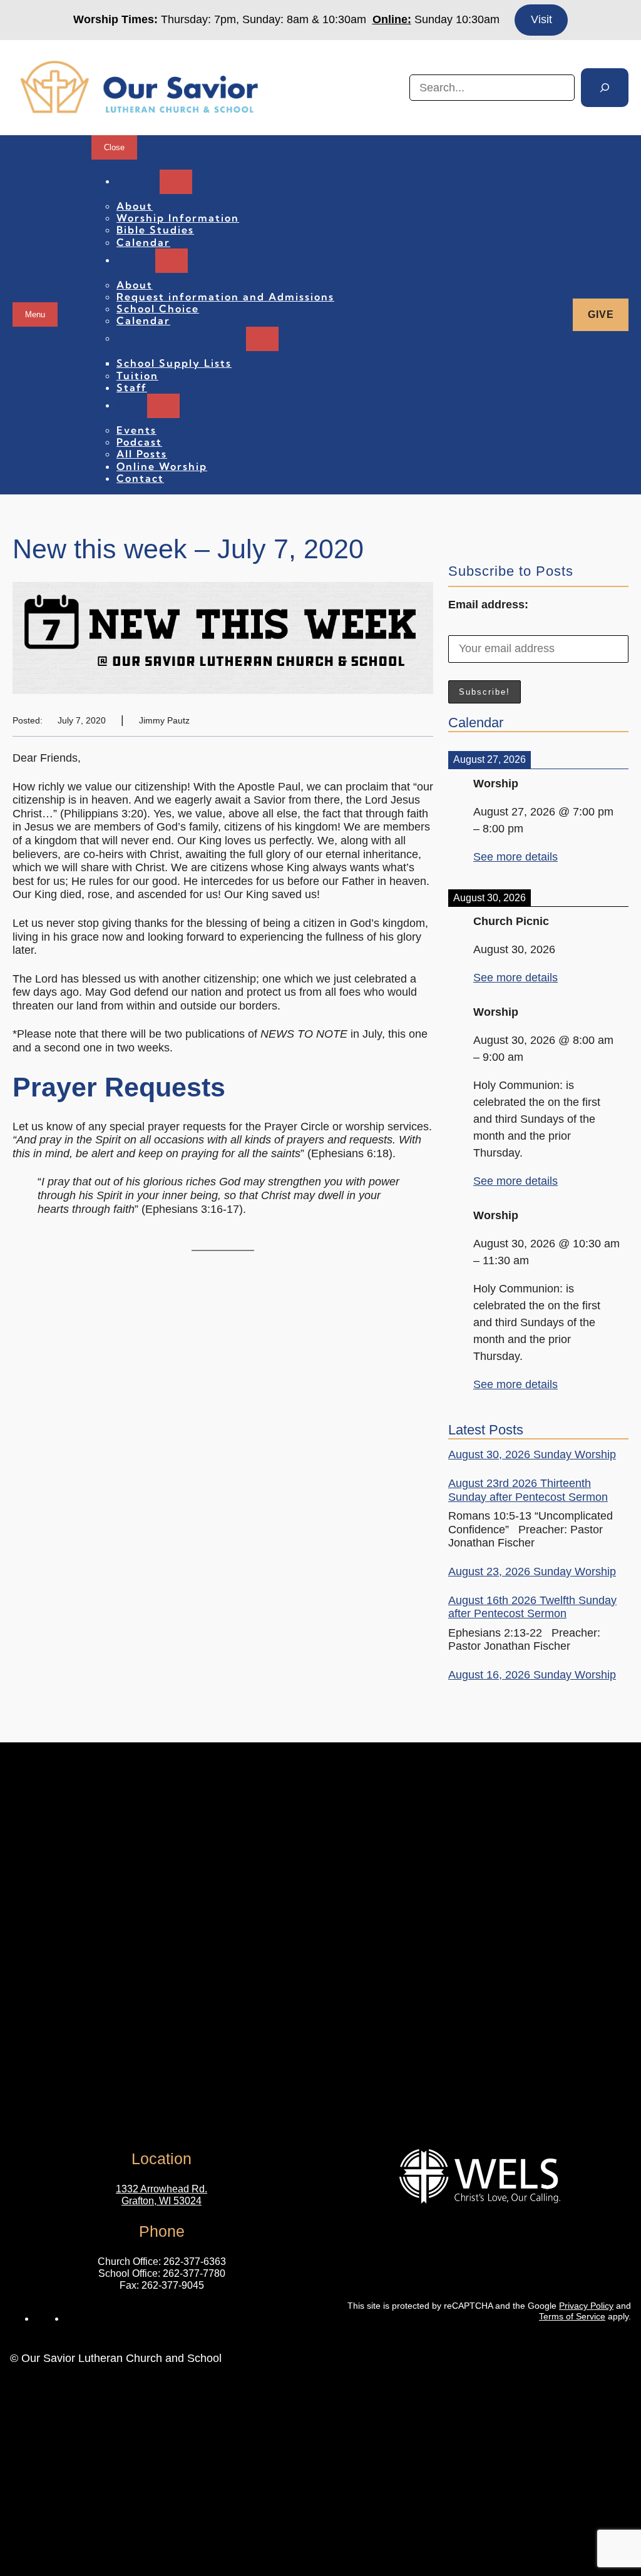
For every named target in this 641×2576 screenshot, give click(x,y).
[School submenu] (172, 261)
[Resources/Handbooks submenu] (262, 339)
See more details (515, 857)
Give (601, 314)
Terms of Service (572, 2316)
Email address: (488, 605)
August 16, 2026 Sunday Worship (532, 1675)
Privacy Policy (586, 2306)
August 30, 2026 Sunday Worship (532, 1454)
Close (114, 147)
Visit (541, 19)
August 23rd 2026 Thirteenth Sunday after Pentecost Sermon (528, 1490)
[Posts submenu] (163, 406)
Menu (35, 314)
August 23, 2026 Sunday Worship (532, 1572)
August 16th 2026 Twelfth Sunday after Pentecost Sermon (532, 1607)
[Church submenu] (176, 182)
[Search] (605, 88)
